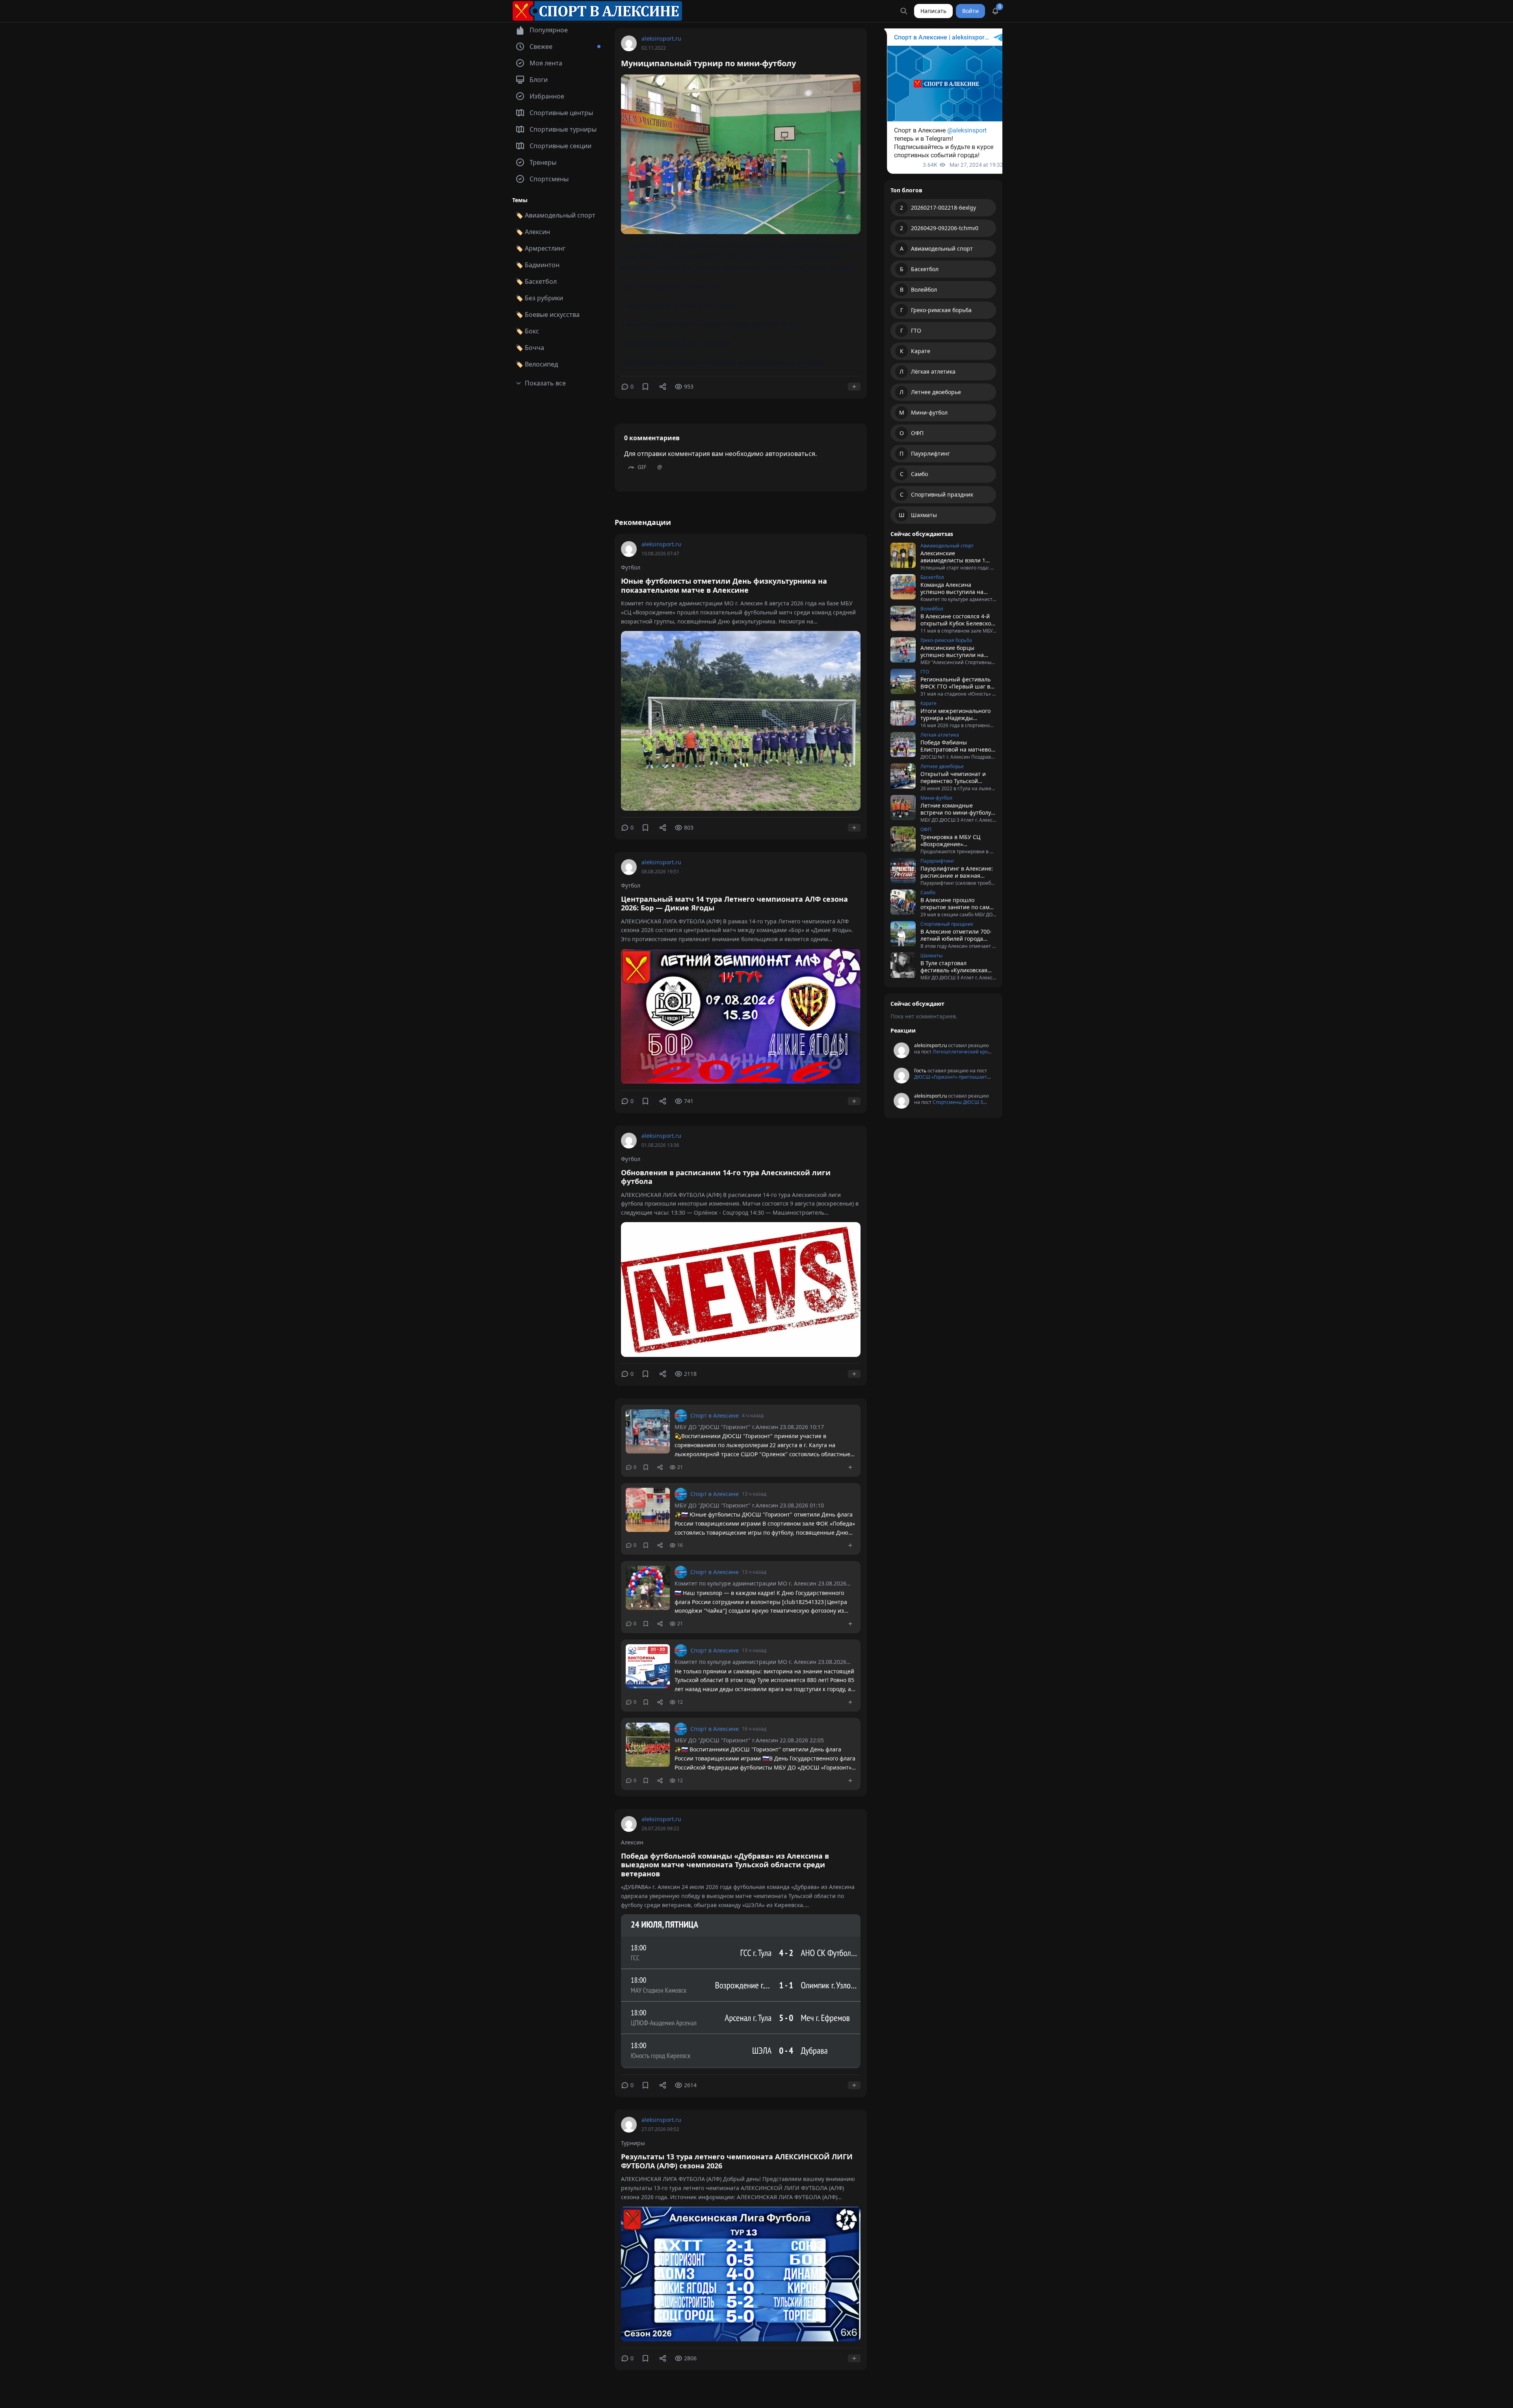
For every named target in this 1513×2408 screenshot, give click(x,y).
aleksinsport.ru (661, 38)
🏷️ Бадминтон (537, 265)
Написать (933, 11)
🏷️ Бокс (527, 331)
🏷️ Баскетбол (536, 281)
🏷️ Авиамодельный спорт (555, 215)
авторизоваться (790, 454)
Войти (970, 11)
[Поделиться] (663, 387)
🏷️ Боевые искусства (547, 314)
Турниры (633, 2143)
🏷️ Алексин (533, 232)
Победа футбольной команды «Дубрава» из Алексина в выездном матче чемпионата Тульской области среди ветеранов (725, 1865)
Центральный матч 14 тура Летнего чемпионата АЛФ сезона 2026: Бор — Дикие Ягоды (734, 903)
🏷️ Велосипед (537, 364)
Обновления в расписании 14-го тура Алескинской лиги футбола (726, 1177)
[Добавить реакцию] (854, 387)
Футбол (631, 567)
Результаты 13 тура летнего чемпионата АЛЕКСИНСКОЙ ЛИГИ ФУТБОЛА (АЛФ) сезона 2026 (737, 2161)
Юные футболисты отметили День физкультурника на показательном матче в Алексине (724, 585)
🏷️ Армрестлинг (540, 248)
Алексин (632, 1842)
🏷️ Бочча (530, 348)
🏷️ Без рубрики (539, 298)
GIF (642, 467)
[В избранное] (645, 387)
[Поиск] (904, 11)
